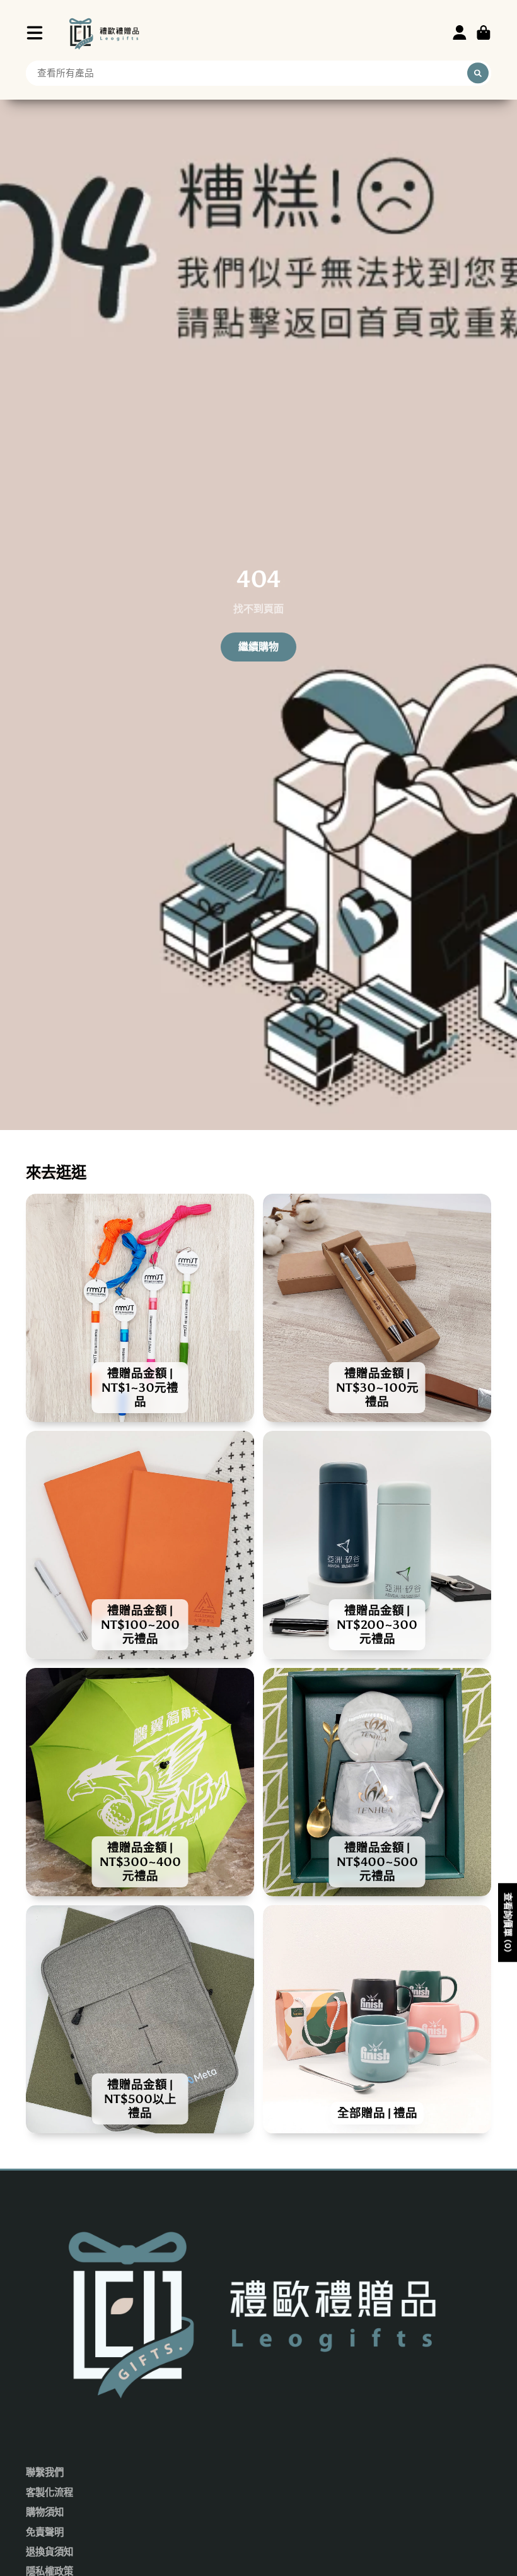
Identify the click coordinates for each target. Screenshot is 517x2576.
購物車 (484, 33)
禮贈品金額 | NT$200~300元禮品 (377, 1545)
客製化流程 (49, 2493)
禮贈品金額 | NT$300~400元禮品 (140, 1782)
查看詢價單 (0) (508, 1922)
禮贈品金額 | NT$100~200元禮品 (140, 1545)
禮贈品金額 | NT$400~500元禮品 (377, 1782)
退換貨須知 (49, 2552)
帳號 (460, 33)
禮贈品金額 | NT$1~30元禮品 (140, 1308)
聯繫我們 (45, 2473)
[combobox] (258, 73)
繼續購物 (258, 647)
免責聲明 (45, 2532)
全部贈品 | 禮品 (377, 2019)
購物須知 (45, 2512)
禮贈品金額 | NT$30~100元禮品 (377, 1308)
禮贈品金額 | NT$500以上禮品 (140, 2019)
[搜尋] (478, 73)
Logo (105, 32)
